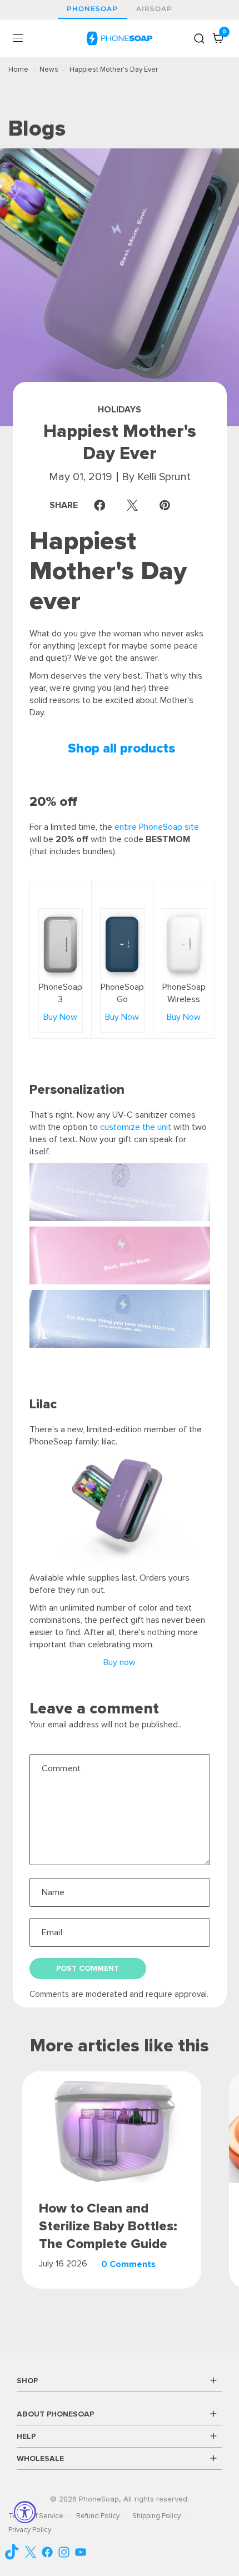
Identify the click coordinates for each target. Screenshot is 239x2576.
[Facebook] (47, 2552)
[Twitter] (31, 2552)
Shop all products (121, 748)
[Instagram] (64, 2552)
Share (80, 505)
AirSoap (155, 9)
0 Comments (128, 2264)
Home (18, 69)
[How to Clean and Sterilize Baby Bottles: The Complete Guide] (111, 2127)
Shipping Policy (156, 2516)
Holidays (120, 410)
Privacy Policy (30, 2530)
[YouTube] (14, 2552)
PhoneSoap (93, 9)
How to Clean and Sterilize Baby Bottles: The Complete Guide (108, 2226)
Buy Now (60, 1017)
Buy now (120, 1662)
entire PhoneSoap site (157, 827)
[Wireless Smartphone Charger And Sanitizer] (184, 944)
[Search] (199, 38)
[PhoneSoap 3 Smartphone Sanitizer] (61, 944)
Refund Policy (98, 2516)
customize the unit (136, 1127)
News (49, 69)
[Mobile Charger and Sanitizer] (122, 944)
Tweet (135, 505)
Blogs (37, 129)
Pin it (168, 505)
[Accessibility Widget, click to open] (25, 2512)
